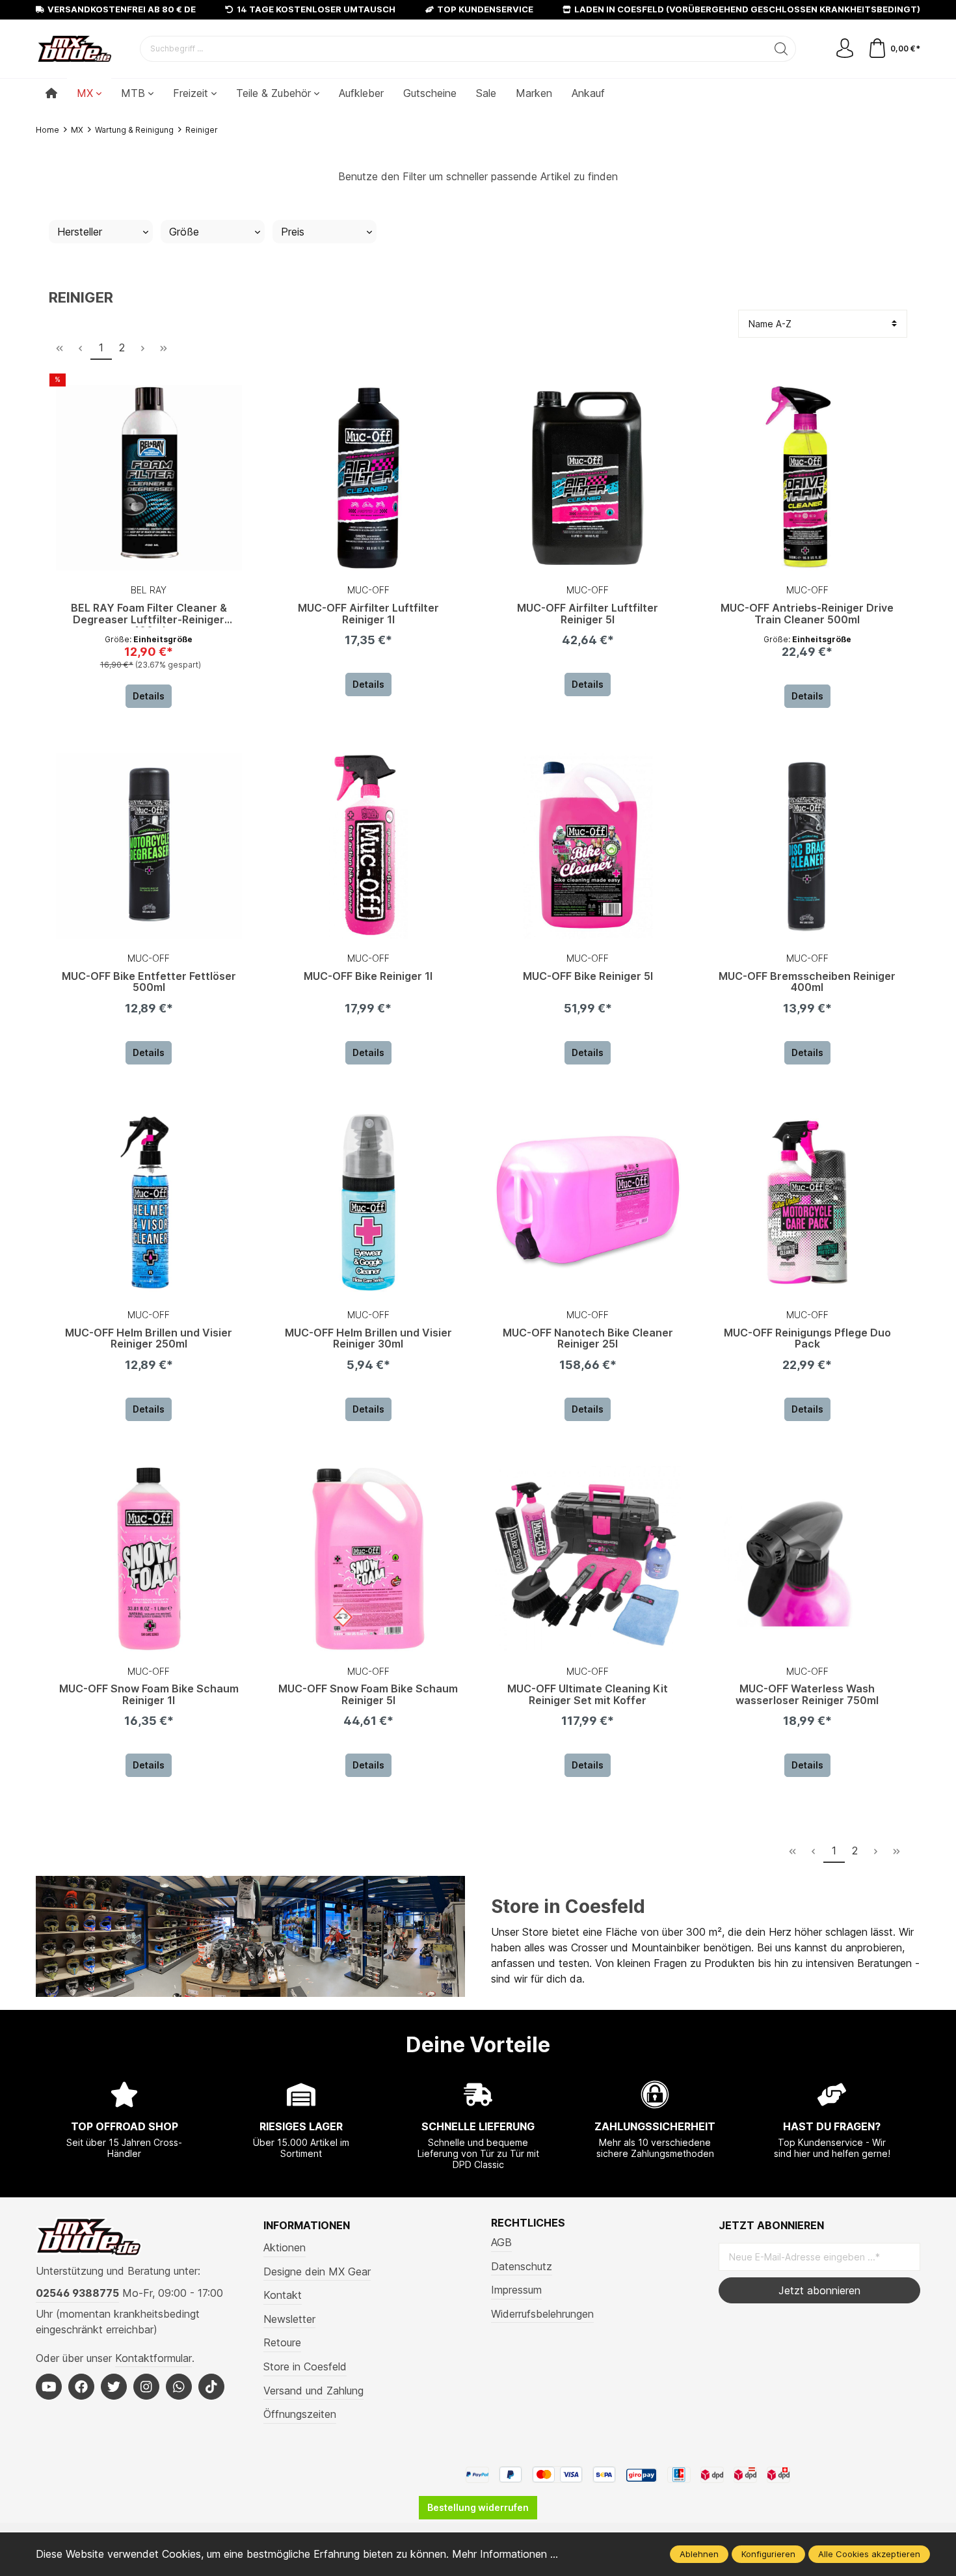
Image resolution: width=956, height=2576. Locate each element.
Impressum (516, 2290)
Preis (293, 232)
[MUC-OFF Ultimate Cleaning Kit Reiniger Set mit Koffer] (588, 1559)
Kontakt (283, 2295)
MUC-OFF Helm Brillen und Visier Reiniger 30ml (368, 1339)
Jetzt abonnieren (819, 2290)
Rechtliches (528, 2223)
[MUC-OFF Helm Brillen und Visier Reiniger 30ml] (369, 1202)
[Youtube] (49, 2387)
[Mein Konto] (845, 49)
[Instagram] (146, 2387)
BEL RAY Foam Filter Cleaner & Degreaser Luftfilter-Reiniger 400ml (149, 615)
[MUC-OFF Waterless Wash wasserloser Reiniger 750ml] (808, 1559)
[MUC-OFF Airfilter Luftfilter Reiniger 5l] (588, 478)
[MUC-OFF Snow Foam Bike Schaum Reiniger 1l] (149, 1559)
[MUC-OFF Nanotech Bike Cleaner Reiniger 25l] (588, 1202)
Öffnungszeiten (300, 2414)
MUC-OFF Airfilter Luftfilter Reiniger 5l (588, 614)
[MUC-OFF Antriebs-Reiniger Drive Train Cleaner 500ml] (808, 478)
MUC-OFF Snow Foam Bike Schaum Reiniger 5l (368, 1695)
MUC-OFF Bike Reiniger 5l (588, 977)
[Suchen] (781, 49)
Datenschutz (522, 2266)
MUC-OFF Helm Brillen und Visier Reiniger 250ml (149, 1339)
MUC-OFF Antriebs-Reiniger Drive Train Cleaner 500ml (807, 614)
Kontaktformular (153, 2358)
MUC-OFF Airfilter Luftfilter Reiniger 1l (368, 614)
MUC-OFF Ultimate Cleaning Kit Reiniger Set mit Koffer (588, 1695)
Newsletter (289, 2319)
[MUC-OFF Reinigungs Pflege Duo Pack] (808, 1202)
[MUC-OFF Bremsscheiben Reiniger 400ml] (808, 846)
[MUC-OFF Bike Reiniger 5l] (588, 846)
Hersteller (80, 232)
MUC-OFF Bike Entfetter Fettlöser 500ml (149, 983)
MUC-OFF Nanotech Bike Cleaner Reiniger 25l (588, 1339)
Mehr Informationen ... (505, 2554)
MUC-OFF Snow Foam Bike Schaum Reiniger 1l (149, 1695)
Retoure (282, 2342)
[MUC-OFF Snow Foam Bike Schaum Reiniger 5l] (369, 1559)
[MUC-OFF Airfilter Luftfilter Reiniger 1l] (369, 478)
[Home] (51, 93)
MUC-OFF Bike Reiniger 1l (368, 977)
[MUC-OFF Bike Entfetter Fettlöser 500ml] (149, 846)
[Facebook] (81, 2387)
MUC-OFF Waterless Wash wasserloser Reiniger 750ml (807, 1695)
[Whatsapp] (179, 2387)
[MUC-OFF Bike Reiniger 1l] (369, 846)
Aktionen (285, 2247)
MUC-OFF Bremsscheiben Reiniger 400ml (807, 983)
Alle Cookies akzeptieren (869, 2554)
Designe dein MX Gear (317, 2271)
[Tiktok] (211, 2387)
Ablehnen (699, 2554)
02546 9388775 (77, 2293)
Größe (184, 232)
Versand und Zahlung (313, 2391)
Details (149, 696)
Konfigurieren (768, 2554)
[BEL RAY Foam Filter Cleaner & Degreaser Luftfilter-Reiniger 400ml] (149, 478)
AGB (501, 2242)
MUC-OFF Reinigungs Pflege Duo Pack (807, 1339)
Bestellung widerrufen (478, 2507)
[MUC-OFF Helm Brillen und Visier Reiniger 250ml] (149, 1202)
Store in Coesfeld (568, 1906)
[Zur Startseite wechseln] (75, 49)
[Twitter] (114, 2387)
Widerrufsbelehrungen (542, 2314)
